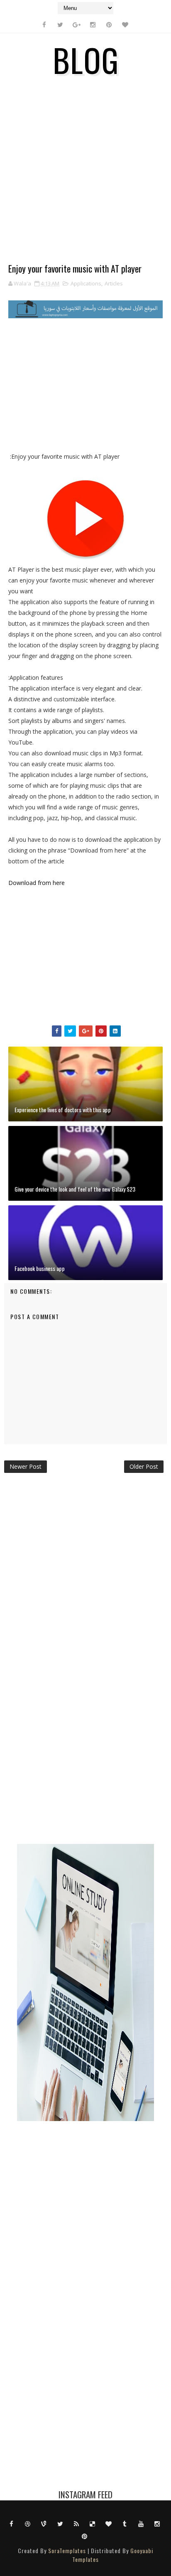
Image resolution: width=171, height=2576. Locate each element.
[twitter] (60, 25)
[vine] (44, 2523)
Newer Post (26, 1466)
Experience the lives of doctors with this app (63, 1110)
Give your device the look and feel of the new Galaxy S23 (75, 1189)
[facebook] (44, 25)
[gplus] (76, 25)
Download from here (37, 883)
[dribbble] (28, 2523)
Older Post (144, 1466)
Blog (86, 59)
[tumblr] (125, 2523)
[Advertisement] (85, 176)
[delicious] (93, 2523)
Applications (86, 283)
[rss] (76, 2523)
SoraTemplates (67, 2550)
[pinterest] (109, 25)
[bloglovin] (125, 25)
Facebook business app (40, 1268)
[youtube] (141, 2523)
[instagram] (93, 25)
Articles (114, 283)
